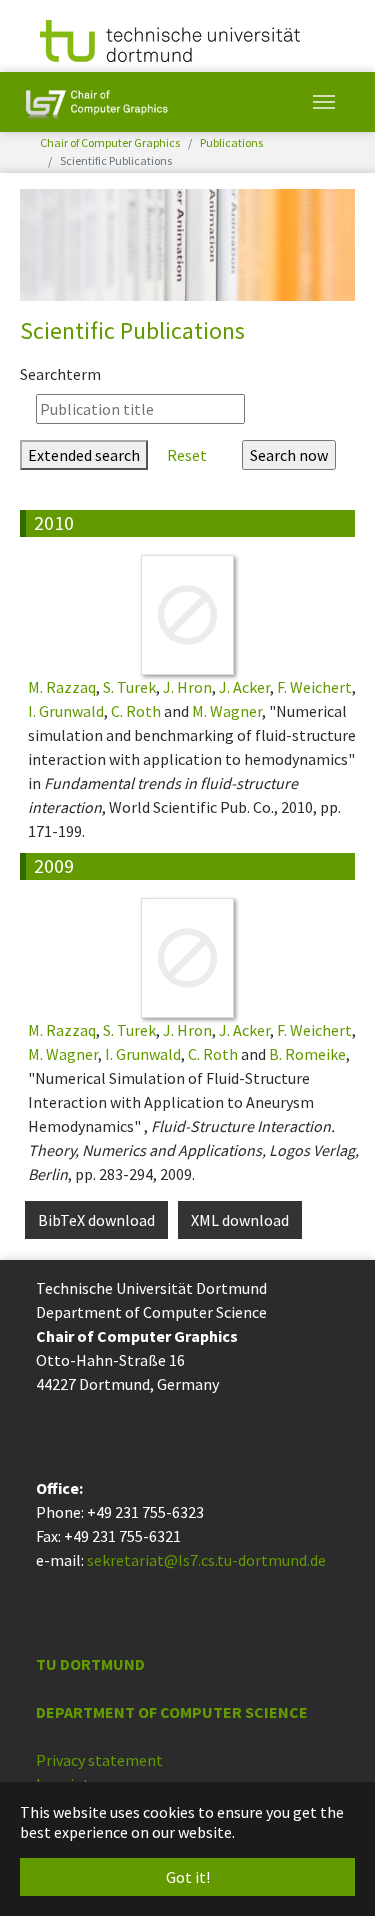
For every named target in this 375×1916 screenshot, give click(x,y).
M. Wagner (227, 711)
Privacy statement (99, 1760)
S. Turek (129, 687)
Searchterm (60, 374)
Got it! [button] (188, 1877)
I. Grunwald (66, 711)
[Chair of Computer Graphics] (96, 102)
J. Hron (187, 687)
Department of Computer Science (172, 1712)
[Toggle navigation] (324, 102)
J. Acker (244, 687)
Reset (187, 455)
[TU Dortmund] (170, 39)
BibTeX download (96, 1220)
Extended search (84, 455)
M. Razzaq (62, 687)
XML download (240, 1220)
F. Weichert (314, 687)
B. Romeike (307, 1054)
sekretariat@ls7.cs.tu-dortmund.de (206, 1560)
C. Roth (136, 711)
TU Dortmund (90, 1664)
